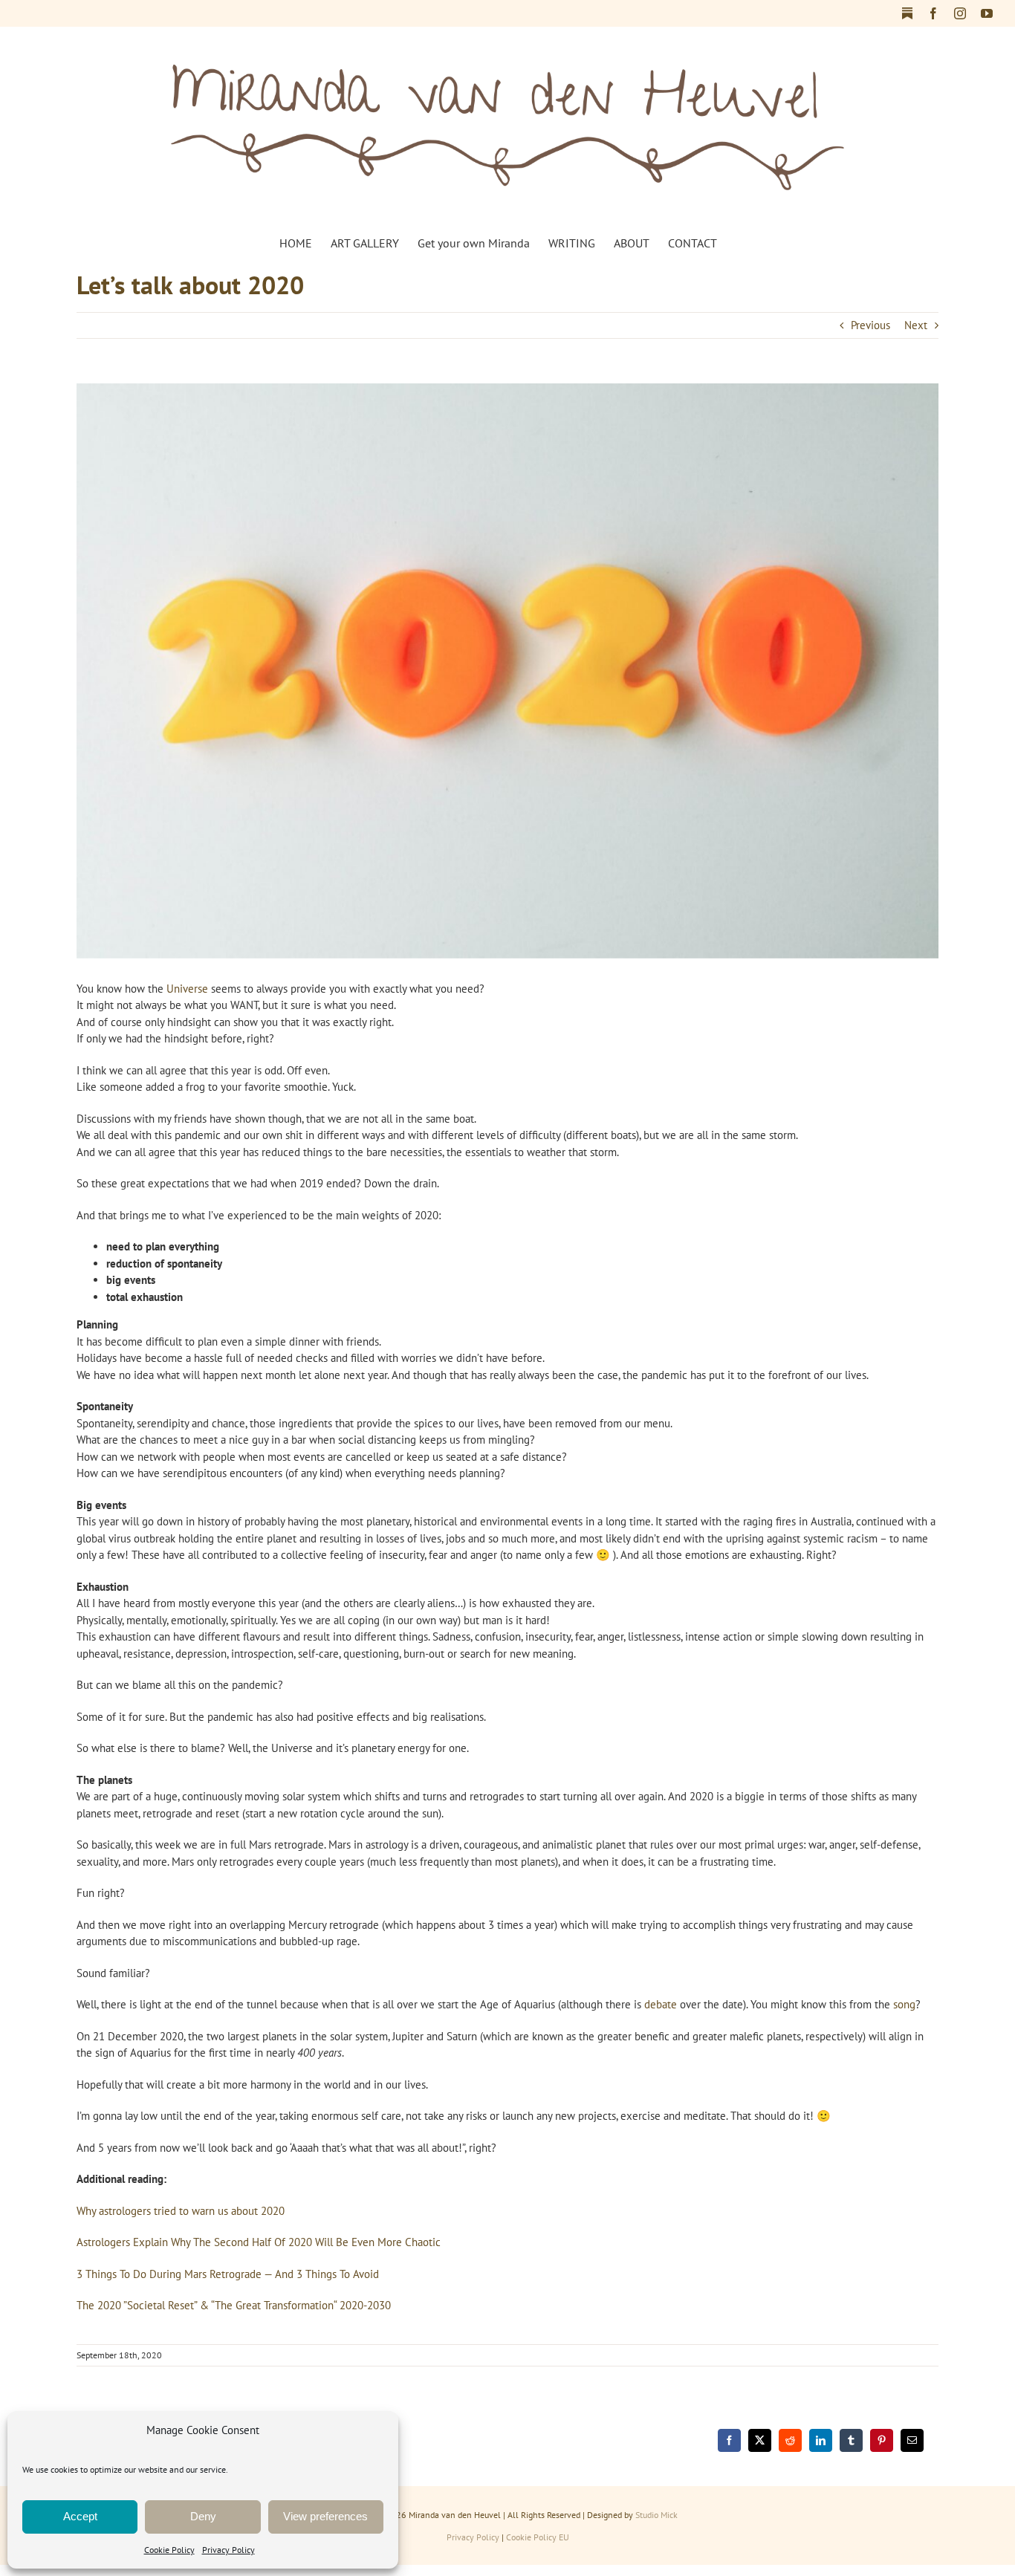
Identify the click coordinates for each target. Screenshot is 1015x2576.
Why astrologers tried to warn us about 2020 (181, 2211)
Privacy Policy (228, 2550)
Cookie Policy (169, 2550)
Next (916, 325)
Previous (870, 325)
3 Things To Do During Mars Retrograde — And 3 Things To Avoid (228, 2274)
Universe (187, 989)
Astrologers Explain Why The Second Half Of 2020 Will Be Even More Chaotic (259, 2242)
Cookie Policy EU (538, 2537)
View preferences (325, 2516)
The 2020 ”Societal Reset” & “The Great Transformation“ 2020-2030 (234, 2305)
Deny (203, 2516)
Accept (80, 2516)
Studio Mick (656, 2515)
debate (661, 2004)
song (904, 2004)
